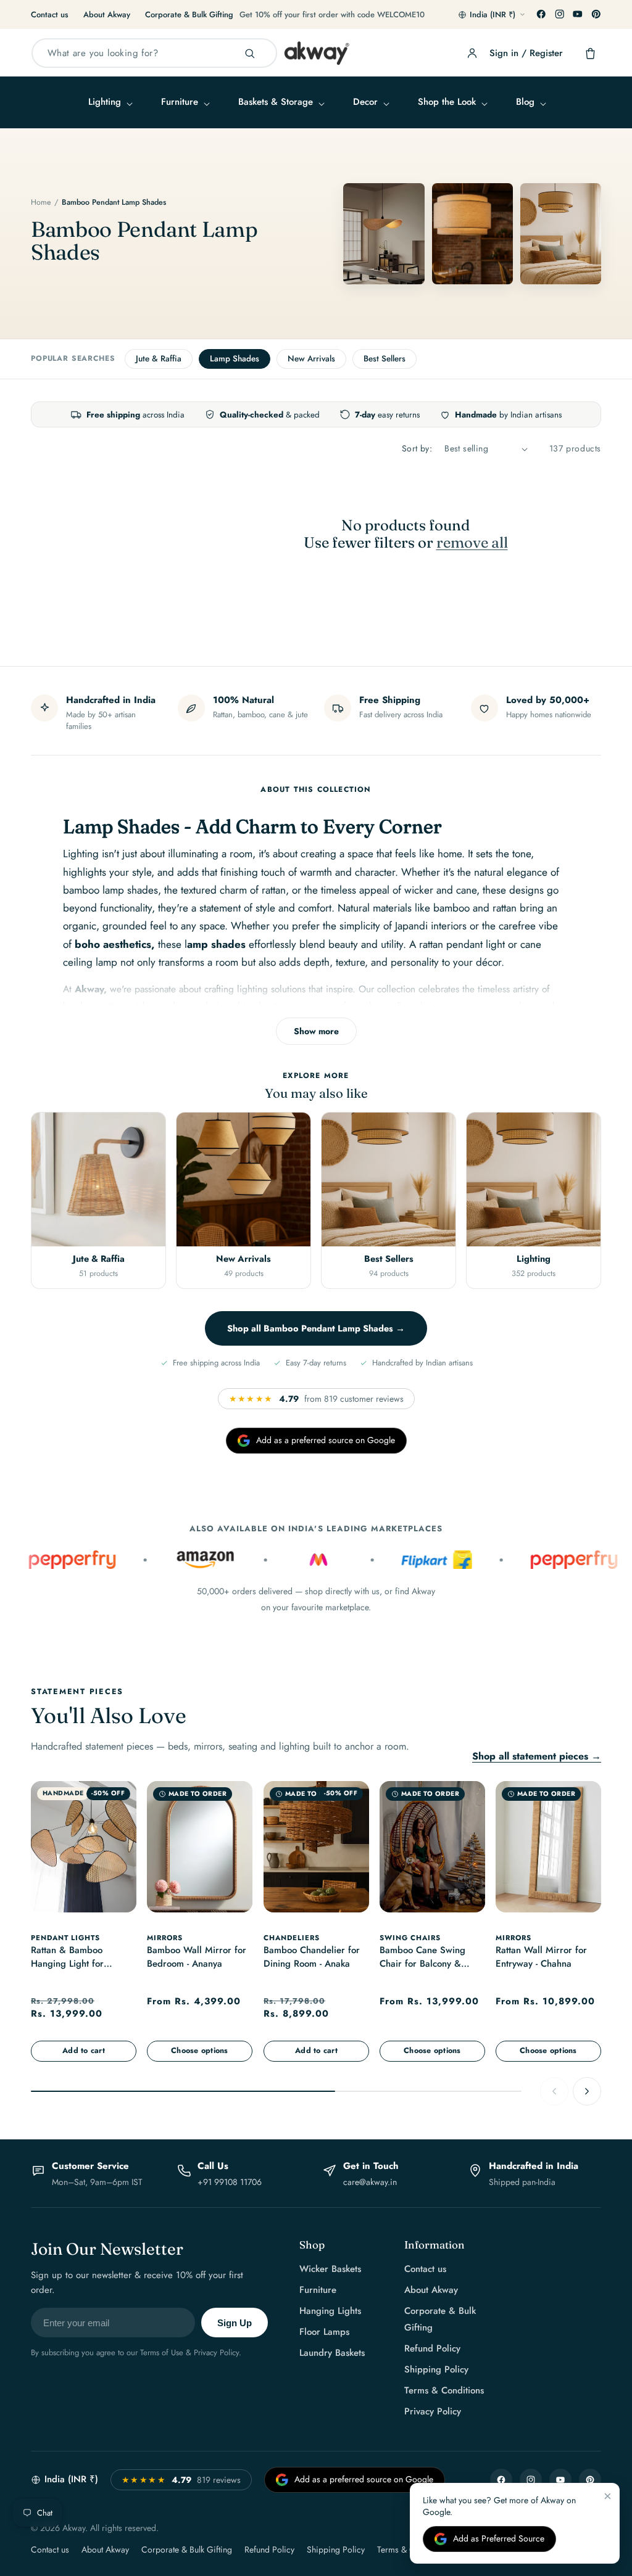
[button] (109, 102)
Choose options (200, 2051)
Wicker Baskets (330, 2269)
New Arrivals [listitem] (311, 359)
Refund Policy (432, 2348)
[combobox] (154, 53)
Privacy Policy (433, 2411)
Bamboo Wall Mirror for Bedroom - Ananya (197, 1958)
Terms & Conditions (444, 2390)
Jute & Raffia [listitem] (159, 359)
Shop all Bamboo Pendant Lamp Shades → (316, 1328)
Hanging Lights (330, 2311)
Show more (316, 1031)
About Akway (107, 14)
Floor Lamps (324, 2332)
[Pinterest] (596, 14)
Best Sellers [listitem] (385, 359)
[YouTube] (578, 14)
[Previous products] (554, 2091)
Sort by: (417, 448)
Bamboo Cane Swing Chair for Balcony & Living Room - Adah (422, 1959)
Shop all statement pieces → (537, 1756)
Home (41, 202)
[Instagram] (560, 14)
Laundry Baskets (332, 2353)
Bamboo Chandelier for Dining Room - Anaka (312, 1958)
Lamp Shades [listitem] (235, 359)
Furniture (318, 2290)
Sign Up (235, 2323)
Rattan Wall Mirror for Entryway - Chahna (541, 1958)
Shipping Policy (436, 2369)
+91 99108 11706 (230, 2182)
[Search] (250, 54)
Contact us (50, 14)
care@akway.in (370, 2182)
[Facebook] (541, 14)
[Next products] (587, 2091)
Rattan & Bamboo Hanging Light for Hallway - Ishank (67, 1959)
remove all (472, 543)
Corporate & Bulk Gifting (189, 14)
